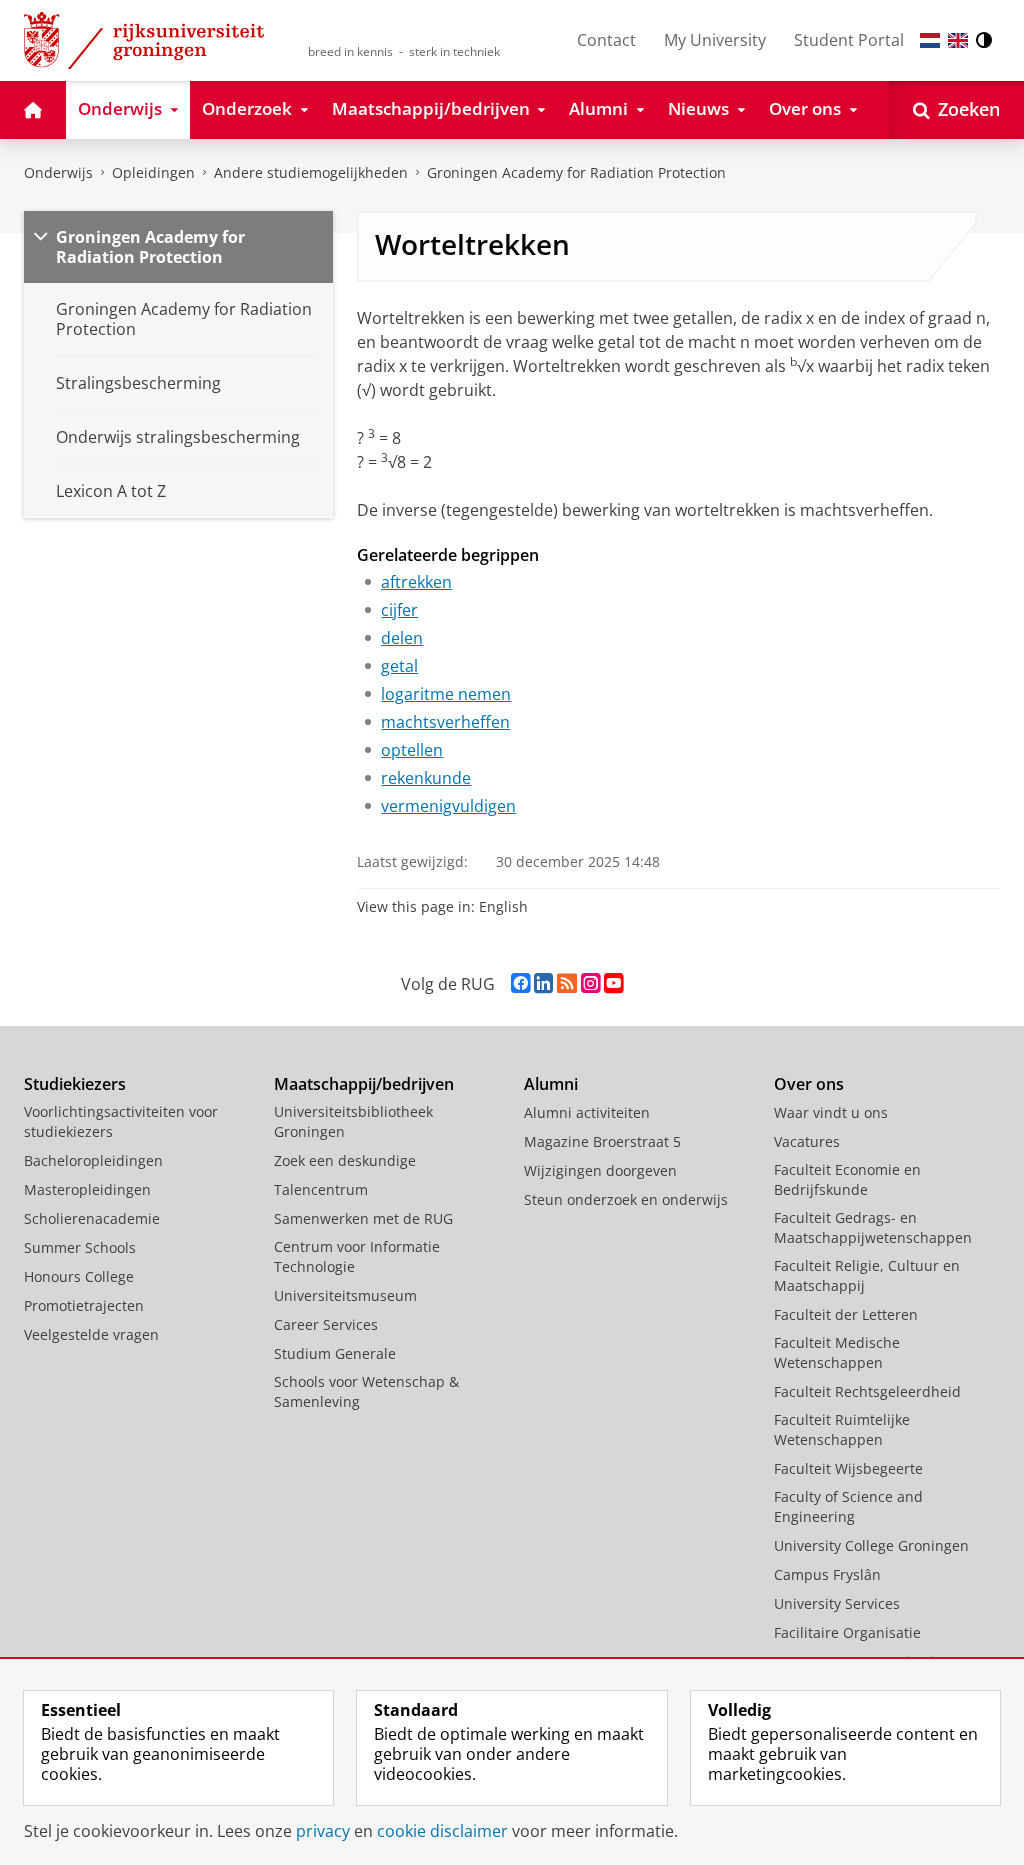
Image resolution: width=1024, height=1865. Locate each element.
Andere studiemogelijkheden (311, 172)
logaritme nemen (446, 694)
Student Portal (849, 40)
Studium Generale (335, 1353)
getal (399, 666)
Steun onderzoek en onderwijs (626, 1199)
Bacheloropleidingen (93, 1160)
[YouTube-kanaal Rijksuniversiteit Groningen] (613, 983)
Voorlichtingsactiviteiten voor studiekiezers (121, 1121)
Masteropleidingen (87, 1189)
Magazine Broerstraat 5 (602, 1141)
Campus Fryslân (827, 1574)
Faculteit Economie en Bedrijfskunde (847, 1179)
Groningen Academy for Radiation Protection (576, 172)
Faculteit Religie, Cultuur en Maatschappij (867, 1275)
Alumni (551, 1084)
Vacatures (807, 1141)
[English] (958, 40)
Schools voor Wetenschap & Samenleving (366, 1391)
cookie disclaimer (442, 1831)
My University (715, 40)
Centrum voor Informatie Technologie (357, 1256)
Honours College (79, 1276)
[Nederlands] (930, 40)
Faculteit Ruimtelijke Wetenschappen (842, 1429)
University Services (837, 1603)
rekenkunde (426, 778)
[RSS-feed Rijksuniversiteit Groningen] (567, 983)
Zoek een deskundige (345, 1160)
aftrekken (416, 582)
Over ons (809, 1084)
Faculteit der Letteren (846, 1314)
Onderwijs (58, 172)
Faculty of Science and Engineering (848, 1506)
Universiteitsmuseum (345, 1295)
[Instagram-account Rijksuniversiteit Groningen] (590, 983)
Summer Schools (80, 1247)
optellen (412, 750)
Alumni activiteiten (587, 1112)
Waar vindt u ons (831, 1112)
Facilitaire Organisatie (847, 1632)
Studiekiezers (75, 1084)
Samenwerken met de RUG (363, 1218)
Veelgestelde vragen (91, 1334)
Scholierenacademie (92, 1218)
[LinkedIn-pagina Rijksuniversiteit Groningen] (543, 983)
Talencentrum (321, 1189)
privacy (323, 1831)
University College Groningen (871, 1545)
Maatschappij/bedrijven (364, 1084)
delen (402, 638)
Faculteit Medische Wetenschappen (837, 1352)
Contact (606, 40)
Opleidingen (153, 172)
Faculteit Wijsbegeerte (848, 1468)
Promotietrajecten (84, 1305)
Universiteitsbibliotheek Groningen (353, 1121)
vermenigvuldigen (448, 806)
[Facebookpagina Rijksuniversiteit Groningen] (520, 983)
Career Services (326, 1324)
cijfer (399, 610)
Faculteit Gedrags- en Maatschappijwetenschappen (873, 1227)
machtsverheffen (445, 722)
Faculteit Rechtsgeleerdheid (867, 1391)
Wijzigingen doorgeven (600, 1170)
